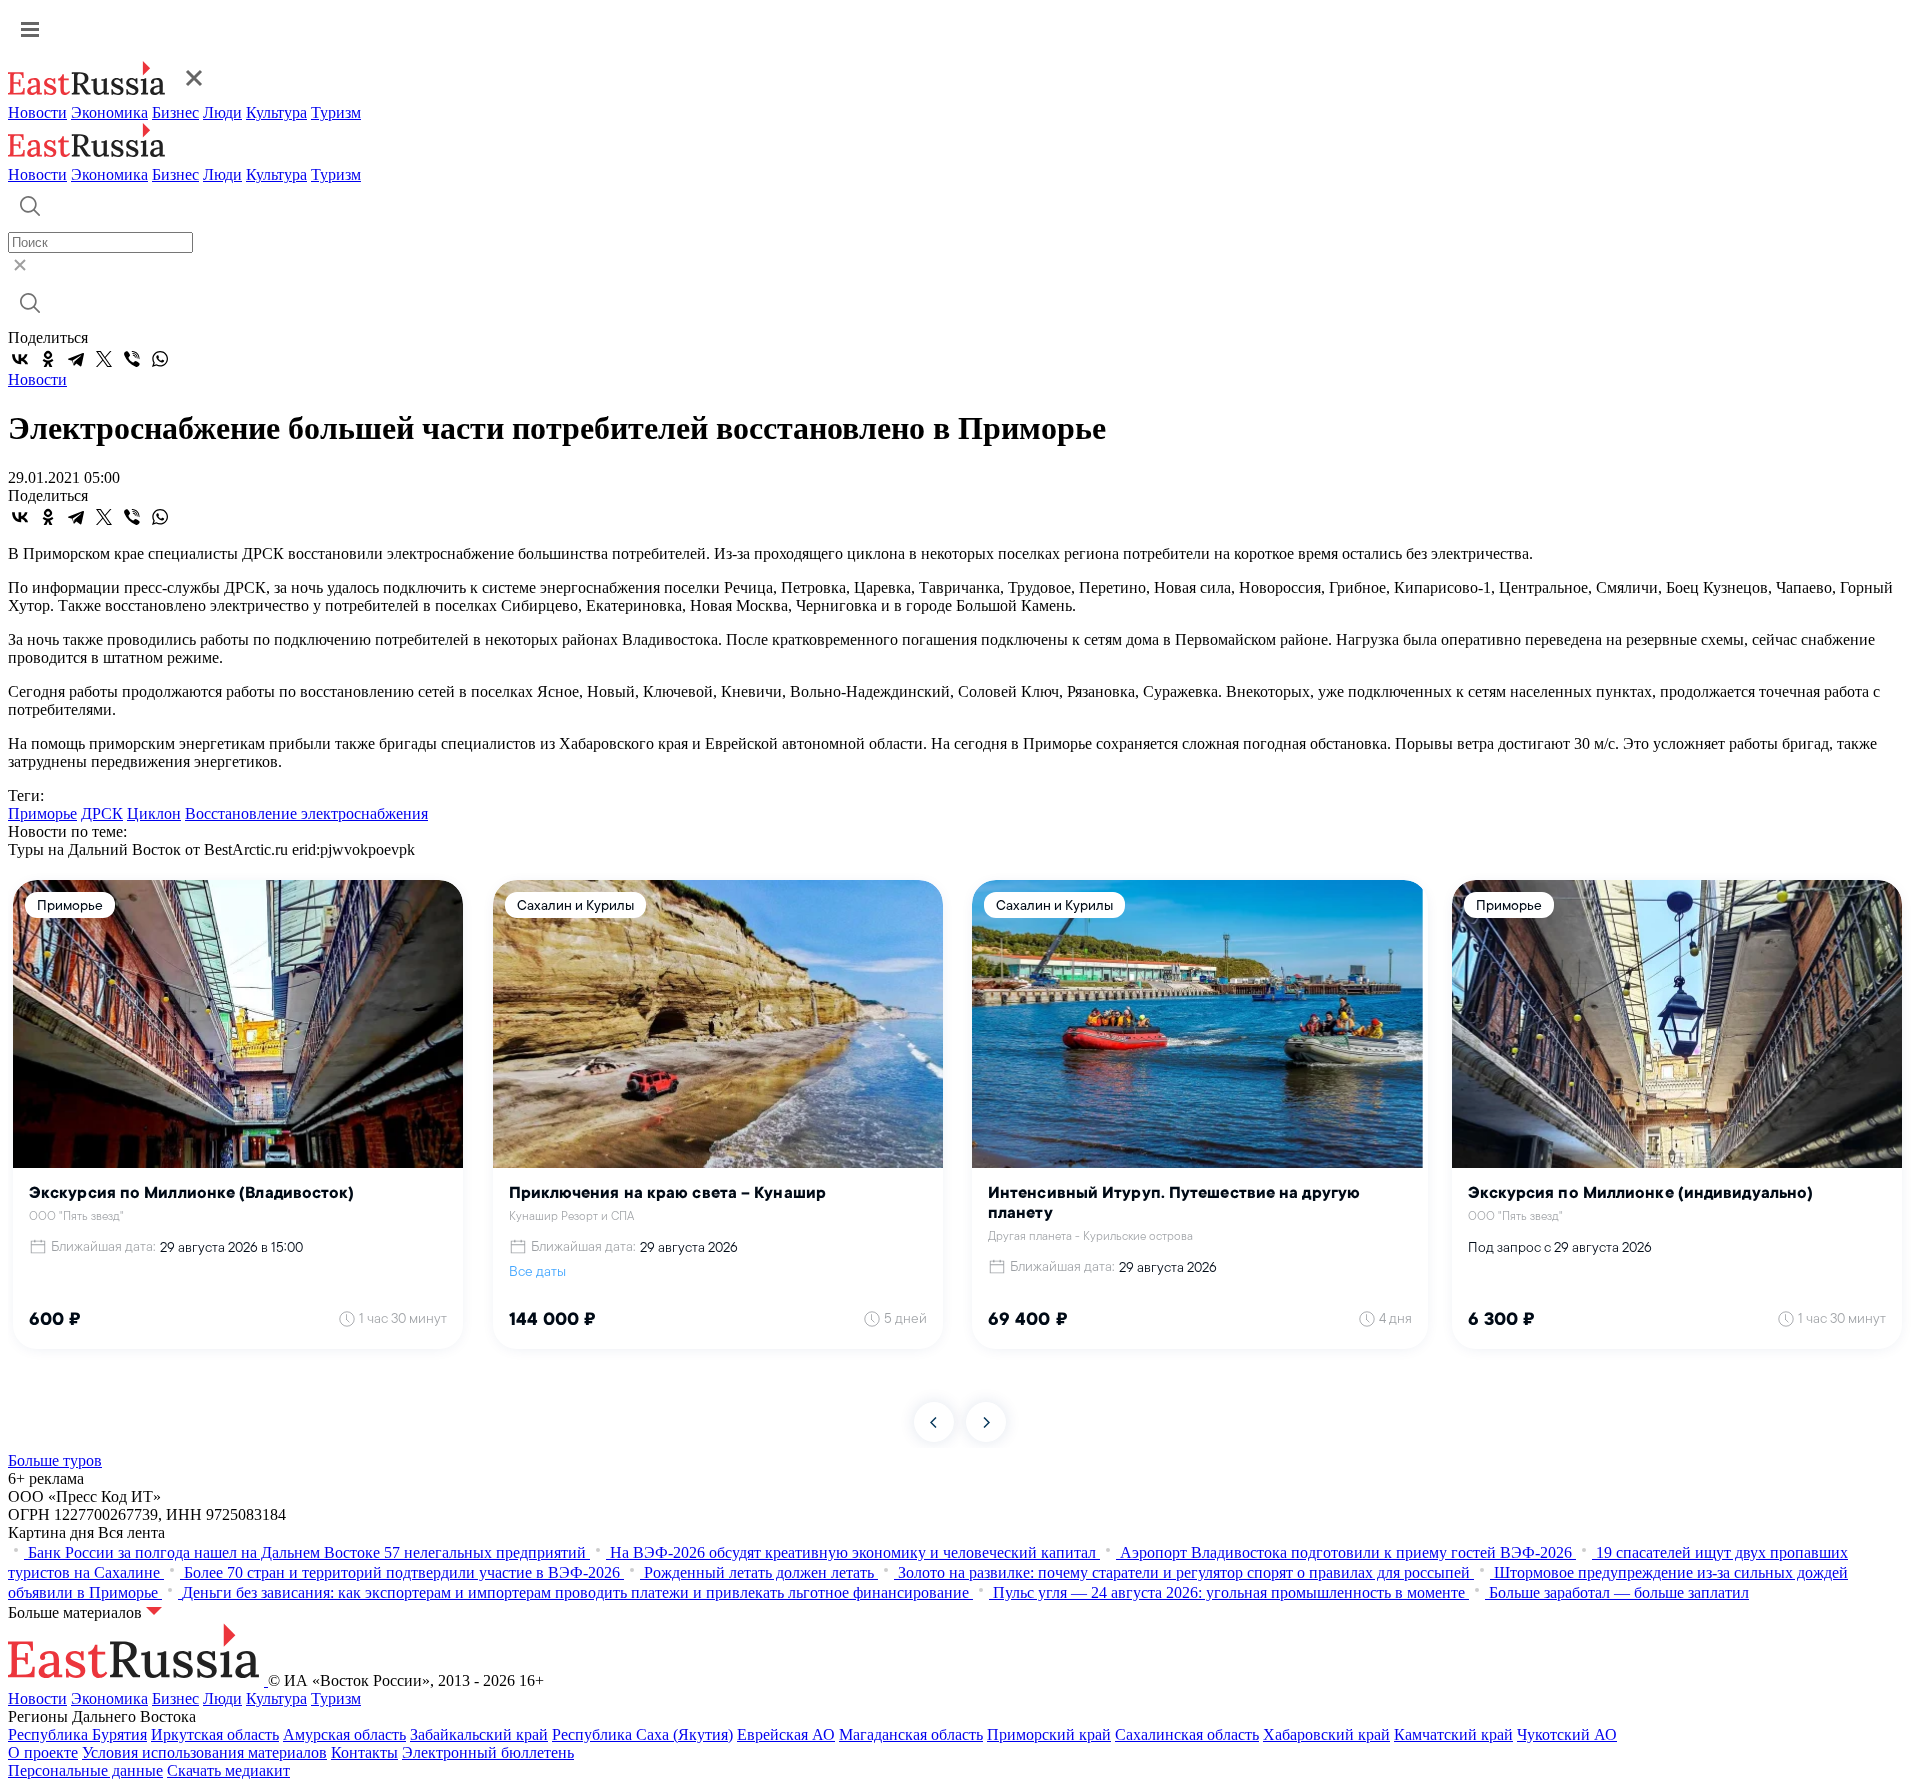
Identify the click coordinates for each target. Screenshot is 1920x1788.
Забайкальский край (479, 1734)
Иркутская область (215, 1734)
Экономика (109, 112)
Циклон (154, 813)
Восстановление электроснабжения (306, 813)
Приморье (42, 813)
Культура (276, 112)
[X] (104, 359)
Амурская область (344, 1734)
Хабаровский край (1326, 1734)
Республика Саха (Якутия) (642, 1734)
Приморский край (1049, 1734)
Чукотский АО (1567, 1734)
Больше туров (55, 1460)
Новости (37, 112)
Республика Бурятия (77, 1734)
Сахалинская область (1187, 1734)
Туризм (336, 112)
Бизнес (175, 112)
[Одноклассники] (48, 359)
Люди (222, 112)
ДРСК (102, 813)
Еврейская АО (786, 1734)
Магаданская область (911, 1734)
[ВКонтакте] (20, 359)
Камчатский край (1453, 1734)
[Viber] (132, 359)
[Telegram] (76, 359)
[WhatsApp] (160, 359)
